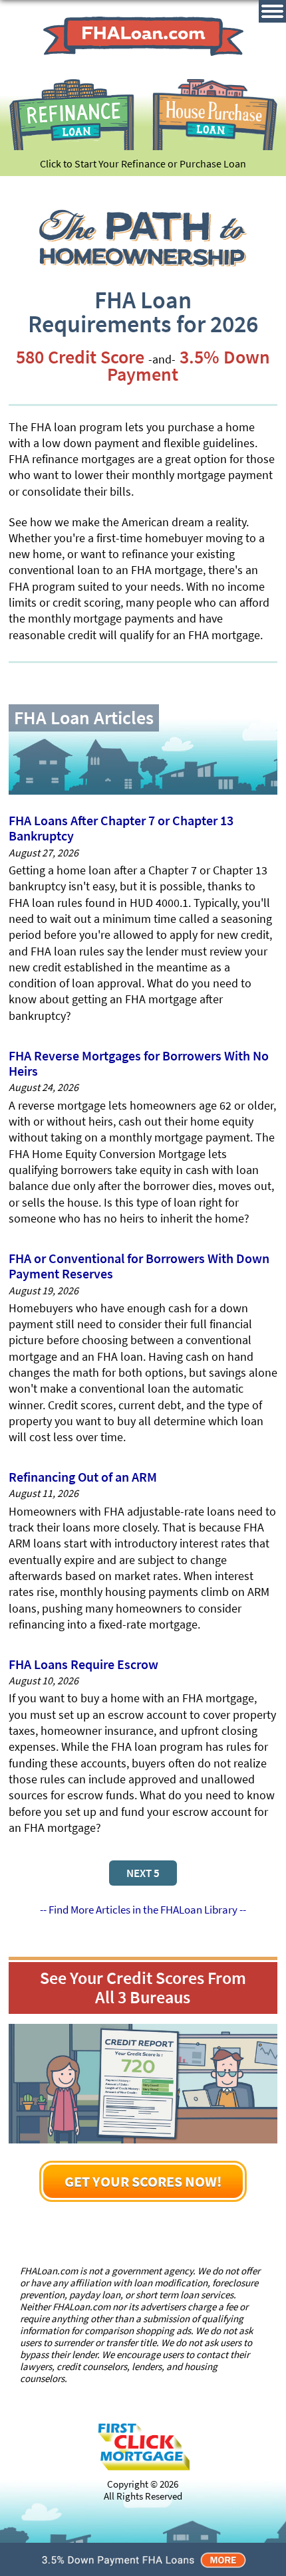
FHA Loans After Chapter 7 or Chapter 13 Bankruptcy (121, 828)
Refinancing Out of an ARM (83, 1477)
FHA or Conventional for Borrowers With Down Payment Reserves (139, 1266)
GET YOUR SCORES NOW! (143, 2181)
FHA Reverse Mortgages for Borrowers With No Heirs (139, 1063)
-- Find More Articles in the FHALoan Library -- (143, 1910)
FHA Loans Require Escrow (83, 1664)
